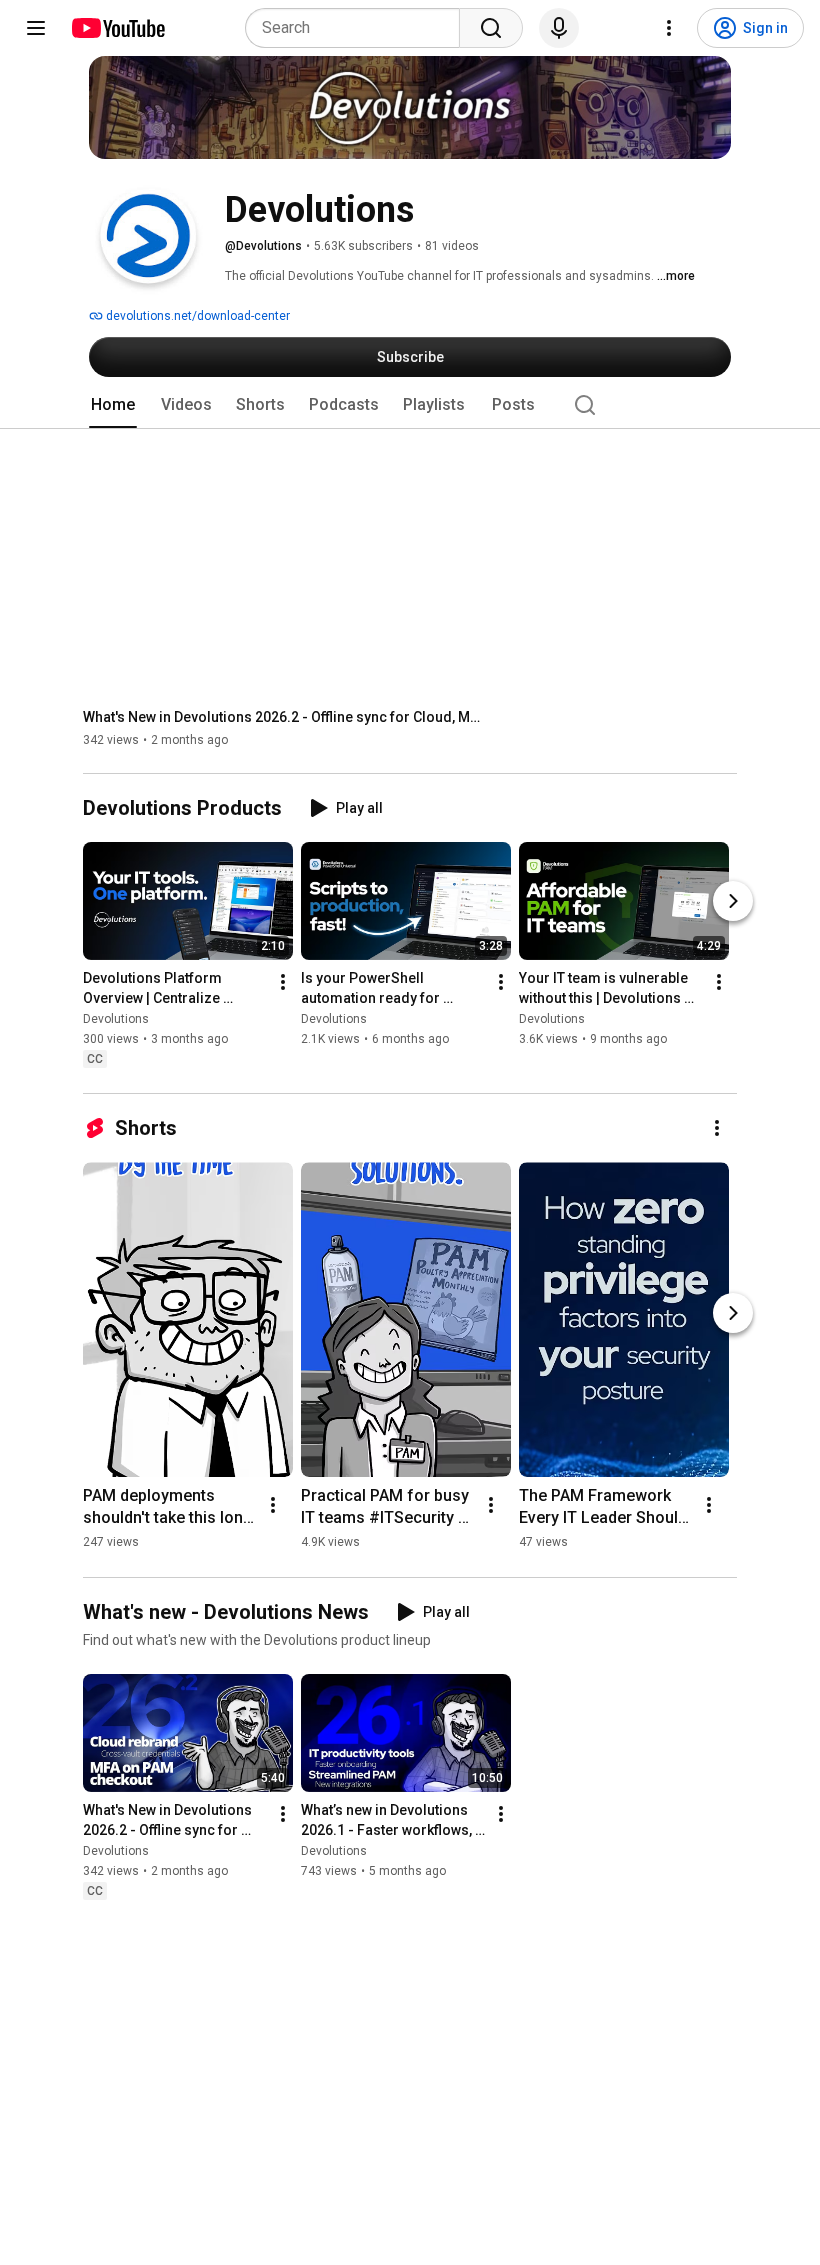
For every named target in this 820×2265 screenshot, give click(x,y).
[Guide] (36, 28)
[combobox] (358, 28)
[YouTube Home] (117, 28)
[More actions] (283, 983)
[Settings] (669, 28)
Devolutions (116, 1020)
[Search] (491, 28)
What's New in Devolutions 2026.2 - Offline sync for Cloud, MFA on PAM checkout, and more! (283, 717)
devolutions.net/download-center (196, 316)
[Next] (733, 902)
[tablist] (410, 405)
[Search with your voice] (559, 28)
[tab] (113, 405)
